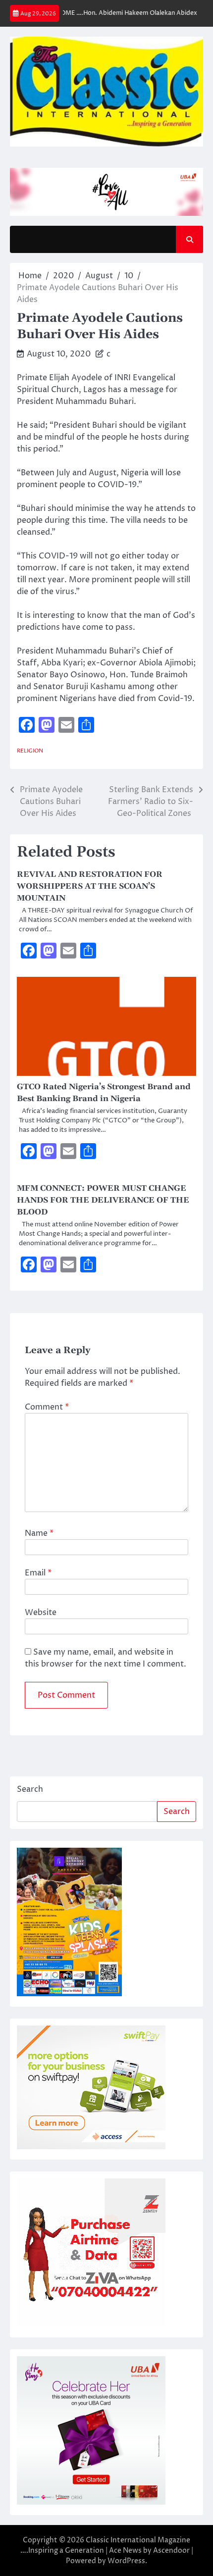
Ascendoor (171, 2551)
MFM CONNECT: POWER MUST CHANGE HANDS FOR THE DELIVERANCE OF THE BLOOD (103, 1200)
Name (39, 1533)
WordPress (126, 2561)
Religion (30, 751)
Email (38, 1573)
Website (41, 1613)
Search (30, 1789)
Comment (47, 1407)
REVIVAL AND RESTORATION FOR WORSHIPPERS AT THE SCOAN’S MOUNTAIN (90, 886)
